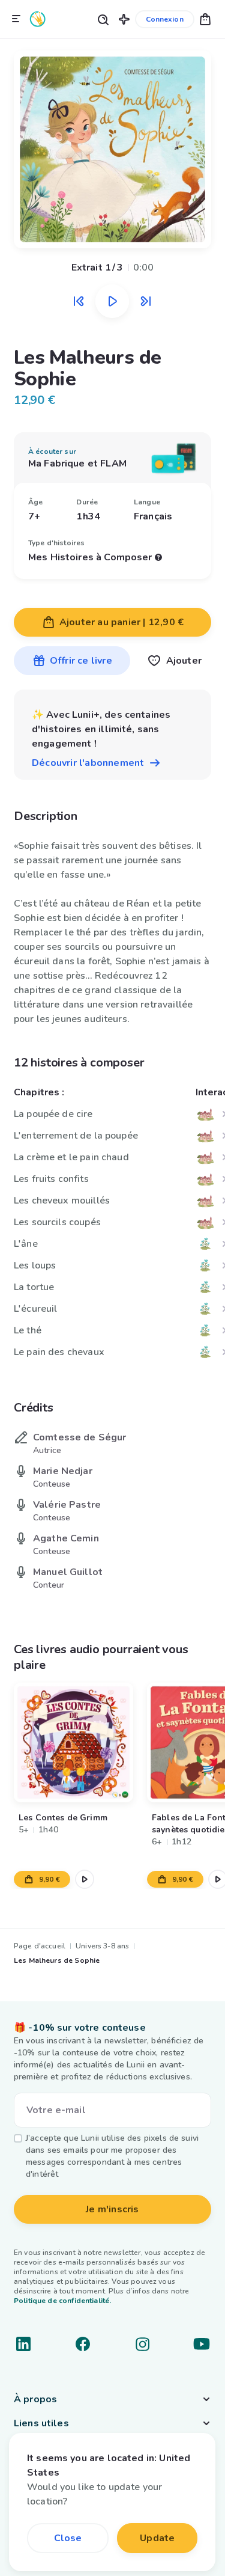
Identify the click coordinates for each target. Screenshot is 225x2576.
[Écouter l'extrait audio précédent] (79, 301)
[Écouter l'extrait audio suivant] (146, 301)
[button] (124, 19)
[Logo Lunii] (38, 19)
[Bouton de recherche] (103, 19)
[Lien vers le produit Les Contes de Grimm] (73, 1742)
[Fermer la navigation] (16, 19)
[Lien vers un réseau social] (23, 2344)
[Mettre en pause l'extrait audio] (112, 301)
